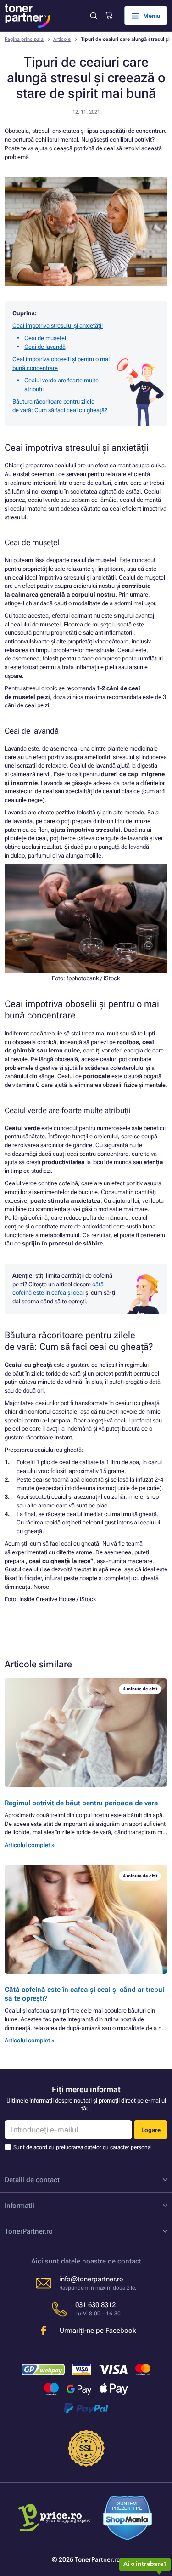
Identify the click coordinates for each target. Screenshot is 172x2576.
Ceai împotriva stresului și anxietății (58, 326)
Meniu (152, 16)
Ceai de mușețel (45, 338)
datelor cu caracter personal (118, 2147)
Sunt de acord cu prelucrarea (83, 2147)
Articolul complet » (30, 1845)
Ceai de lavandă (45, 347)
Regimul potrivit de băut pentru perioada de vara (81, 1803)
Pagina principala (24, 39)
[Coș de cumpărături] (109, 16)
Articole (62, 39)
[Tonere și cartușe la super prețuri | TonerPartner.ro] (28, 16)
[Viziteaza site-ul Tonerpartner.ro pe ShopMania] (128, 2519)
